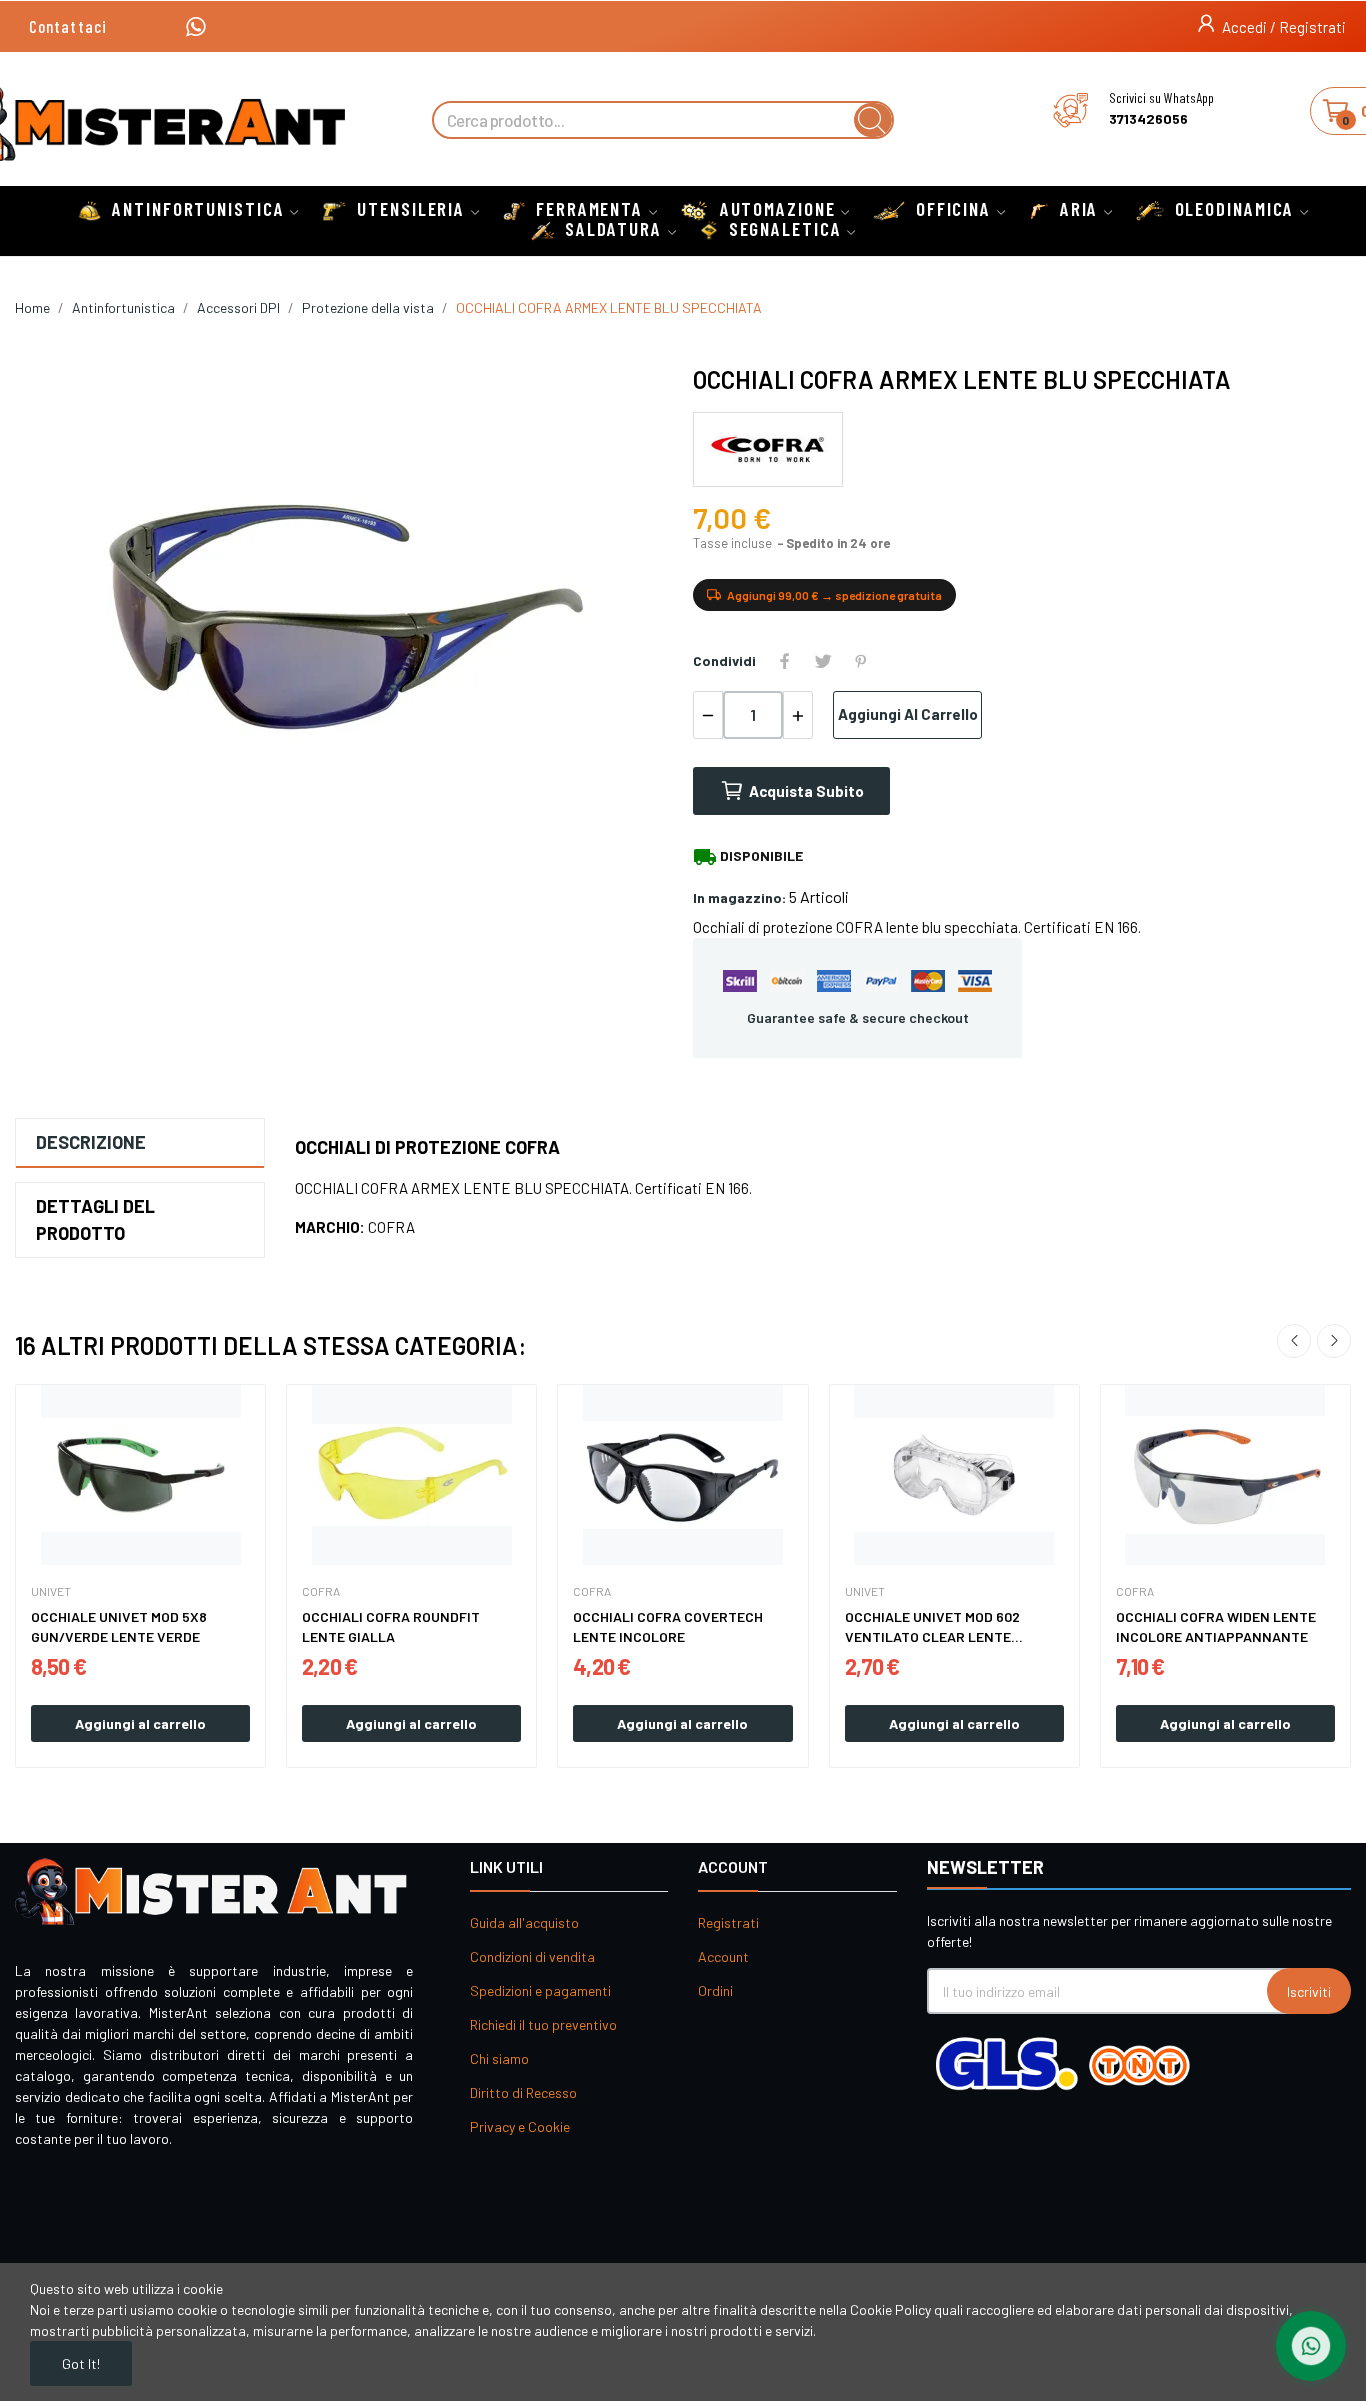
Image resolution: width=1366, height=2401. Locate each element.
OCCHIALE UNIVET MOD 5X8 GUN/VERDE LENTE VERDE (119, 1626)
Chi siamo (499, 2058)
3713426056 (1148, 119)
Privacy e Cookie (520, 2126)
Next (1334, 1341)
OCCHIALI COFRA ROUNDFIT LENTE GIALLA (391, 1626)
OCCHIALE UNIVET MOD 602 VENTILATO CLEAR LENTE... (934, 1626)
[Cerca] (873, 120)
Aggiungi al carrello (908, 714)
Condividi (785, 661)
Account (723, 1956)
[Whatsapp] (195, 26)
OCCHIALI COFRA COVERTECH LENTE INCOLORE (668, 1626)
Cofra (321, 1591)
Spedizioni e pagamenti (540, 1990)
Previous (1294, 1341)
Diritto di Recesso (523, 2092)
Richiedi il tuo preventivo (543, 2024)
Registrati (728, 1922)
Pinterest (861, 661)
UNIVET (51, 1591)
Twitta (823, 661)
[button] (68, 26)
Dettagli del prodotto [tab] (95, 1219)
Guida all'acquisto (524, 1922)
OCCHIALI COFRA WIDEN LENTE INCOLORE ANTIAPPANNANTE (1216, 1626)
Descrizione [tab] (91, 1142)
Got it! (81, 2363)
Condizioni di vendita (532, 1956)
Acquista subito (806, 791)
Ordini (715, 1990)
